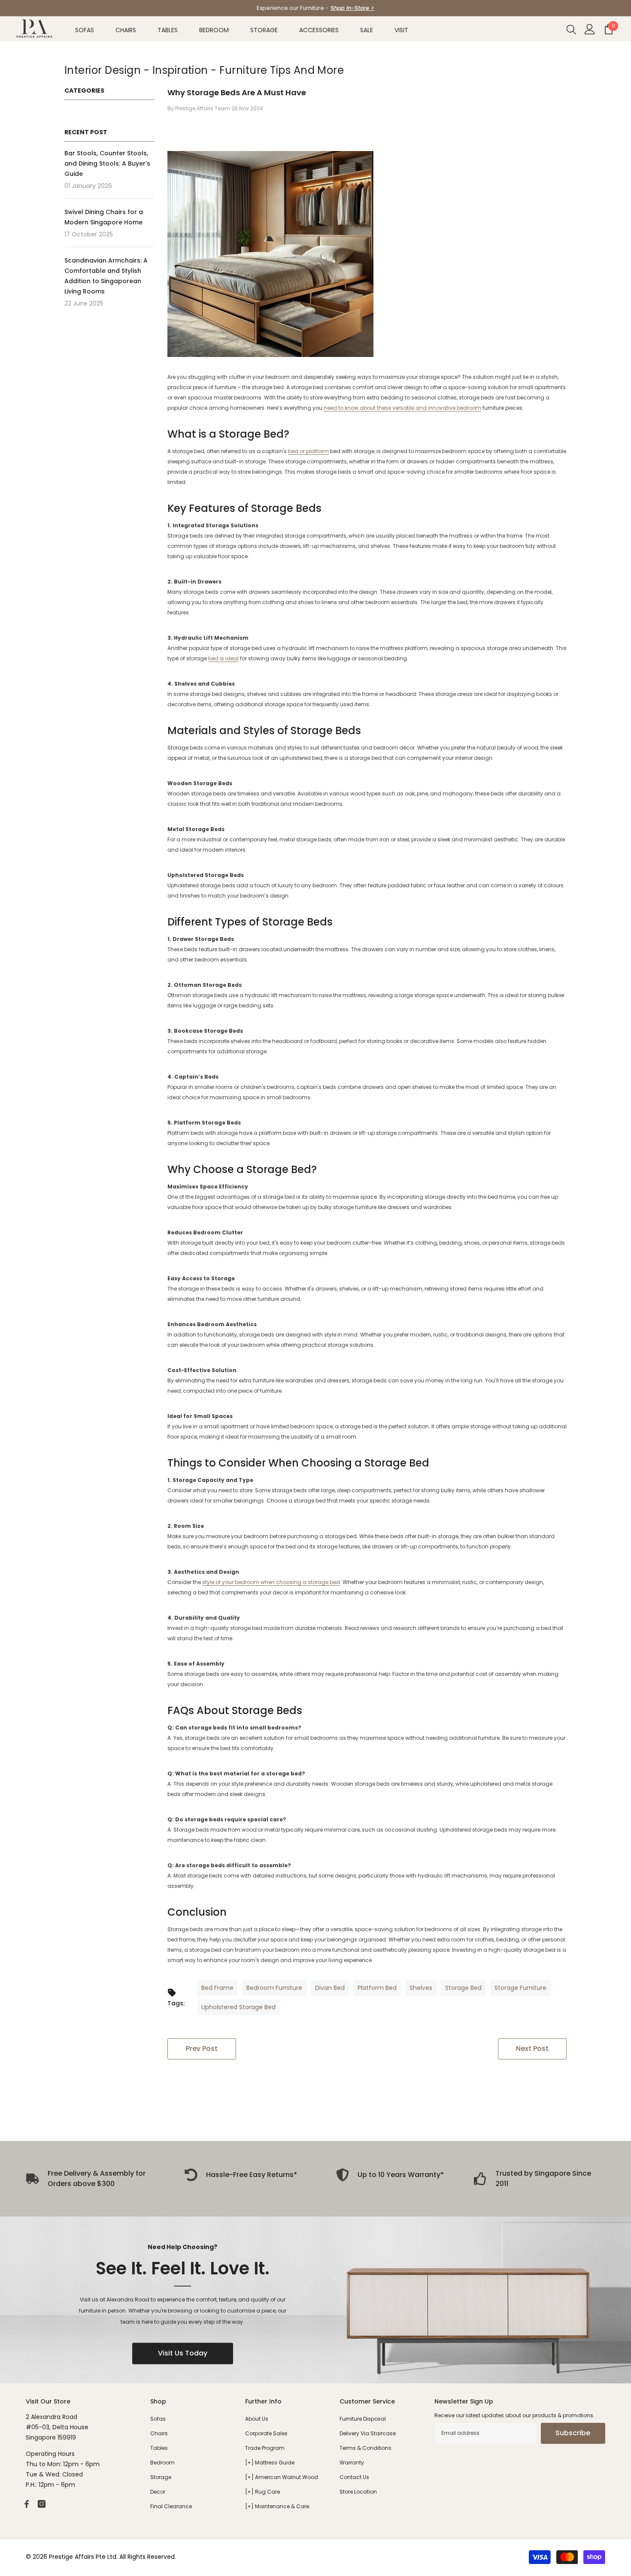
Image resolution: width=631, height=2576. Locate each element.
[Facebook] (27, 2504)
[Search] (571, 29)
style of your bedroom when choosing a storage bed (271, 1582)
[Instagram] (42, 2504)
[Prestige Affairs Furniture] (315, 2300)
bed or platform (308, 451)
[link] (241, 2175)
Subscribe (573, 2433)
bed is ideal (223, 658)
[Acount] (590, 29)
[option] (315, 8)
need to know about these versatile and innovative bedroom (402, 408)
